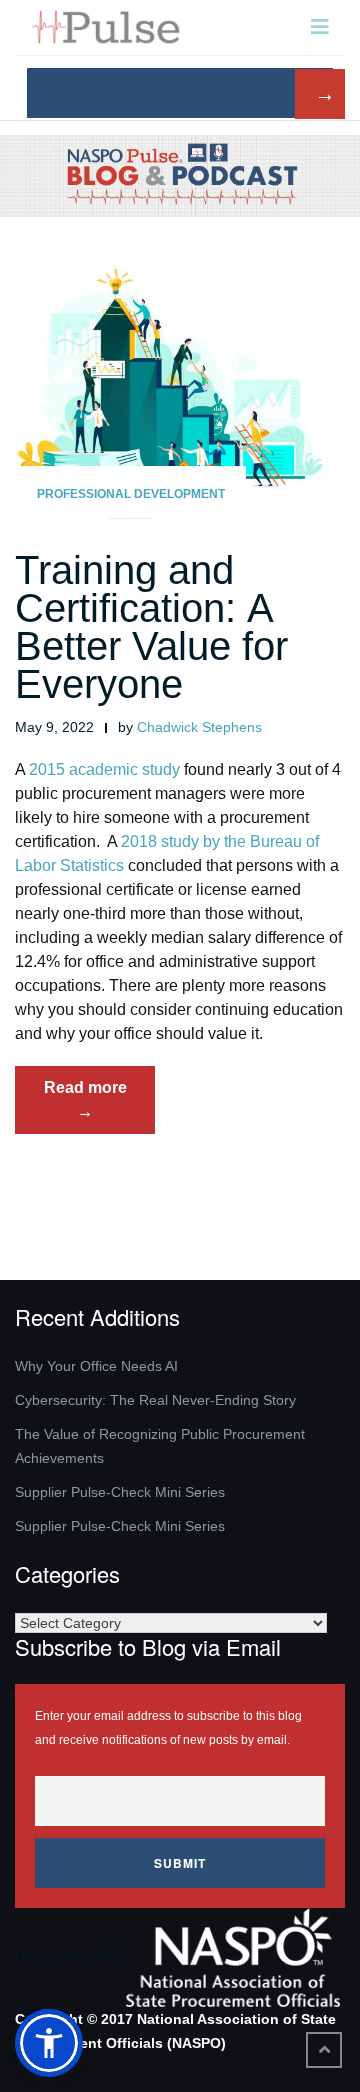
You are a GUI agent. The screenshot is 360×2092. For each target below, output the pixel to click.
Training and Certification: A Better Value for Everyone (151, 627)
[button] (49, 2043)
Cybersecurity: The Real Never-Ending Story (155, 1400)
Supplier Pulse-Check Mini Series (120, 1492)
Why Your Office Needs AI (96, 1366)
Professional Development (131, 494)
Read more (99, 1106)
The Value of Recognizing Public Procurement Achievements (160, 1446)
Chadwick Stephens (199, 727)
